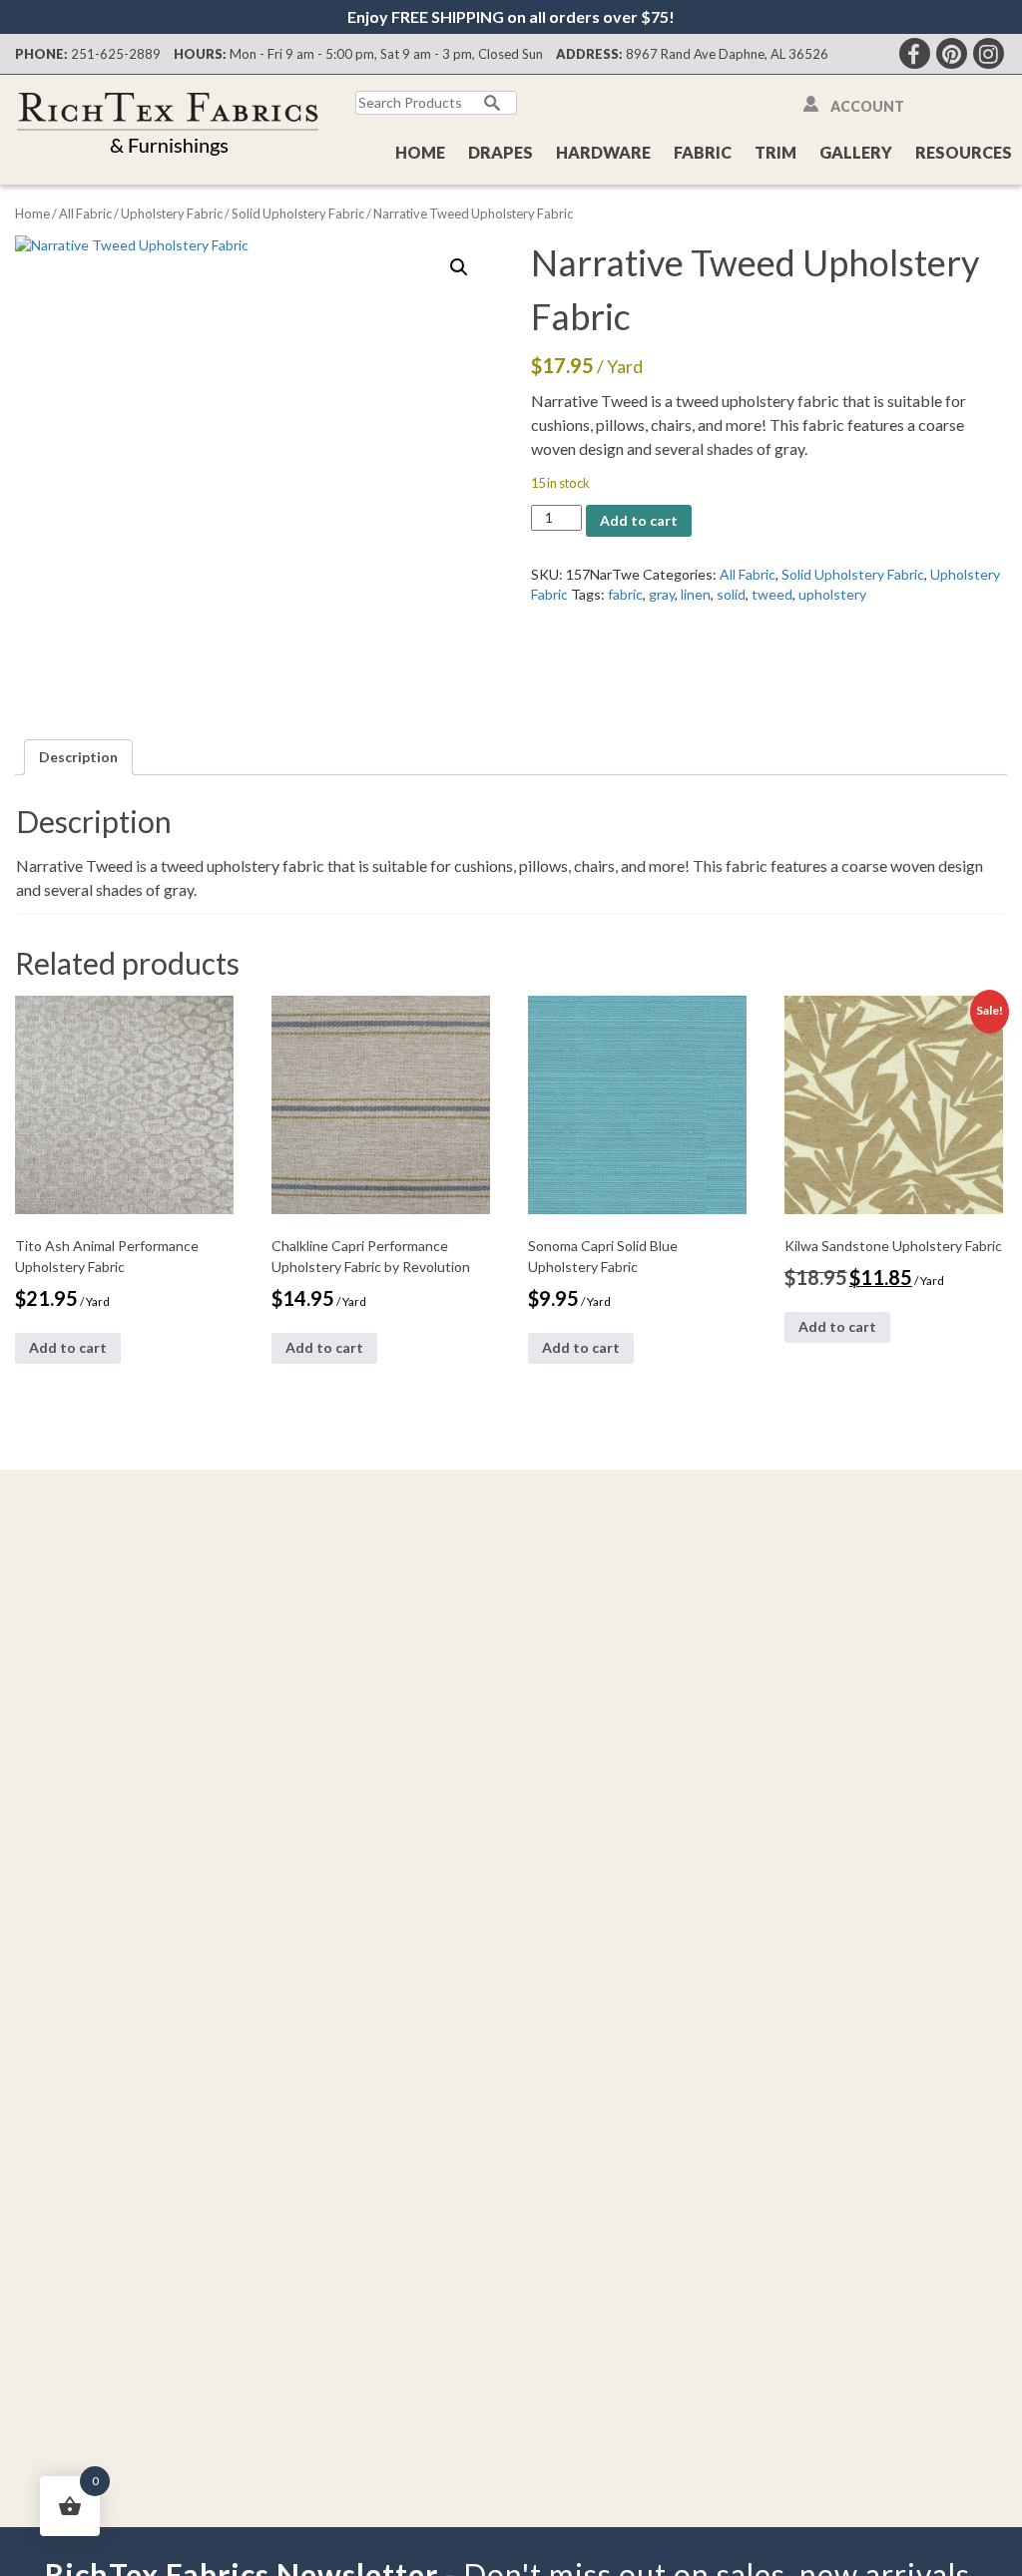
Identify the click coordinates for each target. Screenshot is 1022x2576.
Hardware (603, 152)
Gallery (856, 152)
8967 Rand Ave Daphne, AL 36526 (727, 54)
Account (867, 106)
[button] (459, 267)
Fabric (703, 152)
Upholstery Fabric (172, 214)
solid (731, 594)
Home (420, 152)
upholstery (832, 594)
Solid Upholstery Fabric (298, 214)
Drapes (501, 152)
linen (696, 594)
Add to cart (639, 520)
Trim (775, 152)
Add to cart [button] (68, 1347)
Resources (964, 152)
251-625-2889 (116, 54)
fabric (625, 594)
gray (662, 594)
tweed (772, 594)
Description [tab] (78, 757)
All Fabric (85, 214)
